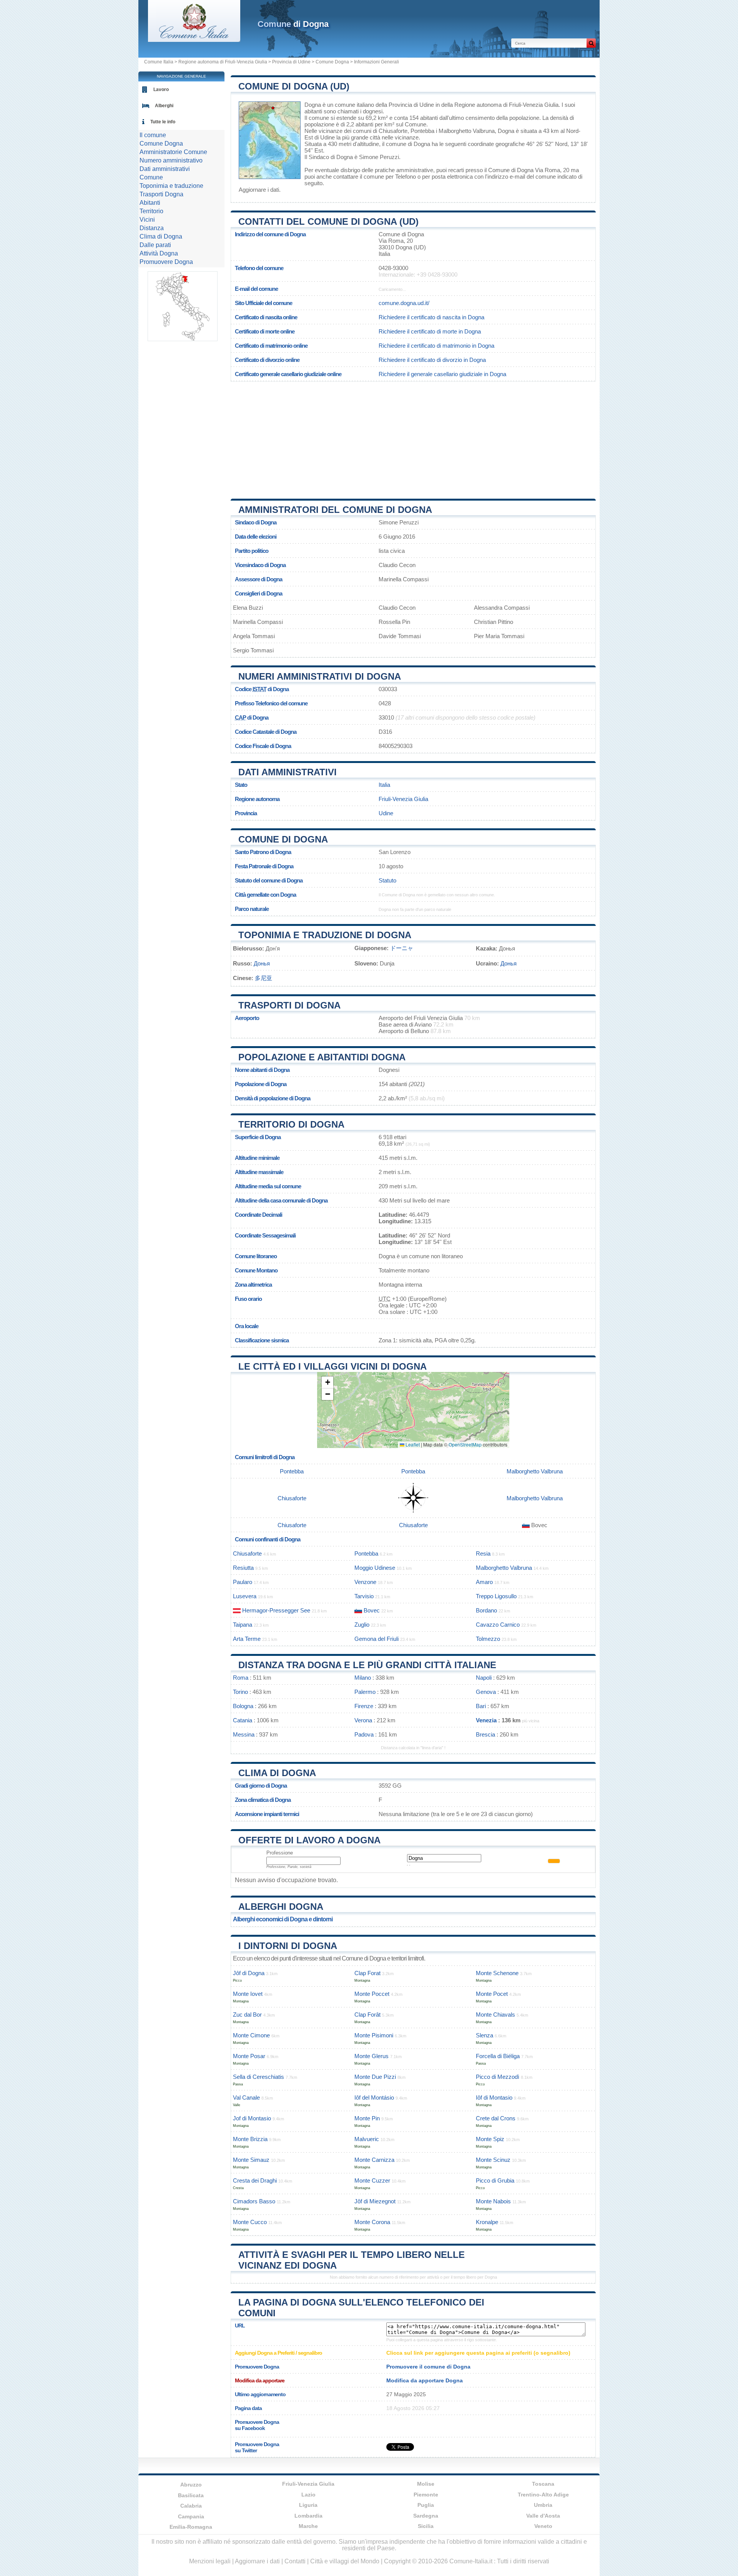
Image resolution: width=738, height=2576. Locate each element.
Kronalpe (487, 2222)
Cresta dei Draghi (255, 2180)
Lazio (308, 2495)
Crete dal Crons (496, 2118)
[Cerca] (591, 43)
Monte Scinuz (493, 2160)
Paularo (243, 1582)
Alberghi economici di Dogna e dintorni (283, 1919)
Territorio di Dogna (291, 1124)
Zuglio (362, 1625)
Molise (426, 2484)
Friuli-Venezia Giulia (403, 799)
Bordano (486, 1610)
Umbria (543, 2505)
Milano (363, 1678)
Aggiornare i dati (259, 190)
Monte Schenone (497, 1973)
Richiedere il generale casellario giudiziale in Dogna (442, 374)
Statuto (387, 880)
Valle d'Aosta (543, 2516)
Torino (240, 1692)
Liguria (308, 2505)
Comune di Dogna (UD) (294, 86)
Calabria (191, 2506)
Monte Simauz (251, 2160)
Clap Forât (367, 2015)
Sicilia (426, 2526)
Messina (244, 1734)
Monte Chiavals (495, 2015)
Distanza (152, 228)
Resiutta (243, 1568)
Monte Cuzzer (372, 2180)
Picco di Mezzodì (498, 2077)
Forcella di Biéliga (498, 2056)
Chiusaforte (393, 131)
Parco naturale (252, 909)
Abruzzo (191, 2485)
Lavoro (161, 90)
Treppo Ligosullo (496, 1596)
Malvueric (367, 2139)
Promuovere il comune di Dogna (428, 2367)
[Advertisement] (413, 437)
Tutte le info (163, 122)
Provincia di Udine (291, 62)
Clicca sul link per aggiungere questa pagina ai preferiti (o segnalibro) (478, 2353)
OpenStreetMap (465, 1444)
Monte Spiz (490, 2139)
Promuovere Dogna (166, 262)
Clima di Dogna (277, 1773)
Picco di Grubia (495, 2180)
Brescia (485, 1734)
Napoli (484, 1678)
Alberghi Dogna (281, 1907)
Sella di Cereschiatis (258, 2077)
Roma (241, 1678)
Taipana (243, 1625)
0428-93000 (393, 268)
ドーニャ (402, 948)
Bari (481, 1706)
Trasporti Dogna (161, 194)
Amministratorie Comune (173, 152)
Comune (151, 177)
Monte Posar (249, 2056)
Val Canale (246, 2097)
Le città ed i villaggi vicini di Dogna (332, 1366)
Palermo (365, 1692)
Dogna (313, 105)
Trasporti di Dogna (289, 1005)
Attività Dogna (159, 253)
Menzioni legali (210, 2561)
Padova (364, 1734)
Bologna (243, 1706)
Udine (327, 137)
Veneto (543, 2526)
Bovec (372, 1610)
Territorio (151, 211)
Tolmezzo (488, 1639)
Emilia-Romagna (191, 2527)
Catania (243, 1720)
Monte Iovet (248, 1994)
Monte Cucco (250, 2222)
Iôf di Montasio (494, 2097)
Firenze (364, 1706)
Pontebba (422, 131)
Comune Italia (159, 62)
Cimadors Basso (254, 2201)
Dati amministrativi (288, 772)
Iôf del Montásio (374, 2097)
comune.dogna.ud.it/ (404, 303)
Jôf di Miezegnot (375, 2201)
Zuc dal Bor (247, 2015)
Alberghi (164, 106)
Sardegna (426, 2516)
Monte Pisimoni (374, 2035)
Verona (363, 1720)
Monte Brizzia (250, 2139)
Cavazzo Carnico (498, 1625)
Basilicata (191, 2495)
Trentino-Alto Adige (543, 2495)
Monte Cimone (251, 2035)
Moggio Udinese (375, 1568)
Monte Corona (372, 2222)
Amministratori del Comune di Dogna (335, 510)
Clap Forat (367, 1973)
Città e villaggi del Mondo (345, 2561)
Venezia (486, 1720)
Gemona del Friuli (376, 1639)
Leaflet (412, 1444)
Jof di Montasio (252, 2118)
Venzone (365, 1582)
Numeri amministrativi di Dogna (320, 676)
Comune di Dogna (283, 839)
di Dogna (293, 24)
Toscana (543, 2484)
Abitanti (150, 203)
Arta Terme (247, 1639)
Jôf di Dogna (249, 1973)
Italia (384, 785)
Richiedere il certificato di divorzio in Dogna (432, 360)
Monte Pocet (492, 1994)
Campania (191, 2516)
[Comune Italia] (194, 40)
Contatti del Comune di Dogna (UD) (328, 221)
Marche (308, 2526)
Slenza (485, 2035)
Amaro (484, 1582)
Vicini (147, 220)
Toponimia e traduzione (171, 186)
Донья (262, 963)
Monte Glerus (371, 2056)
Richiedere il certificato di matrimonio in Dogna (436, 346)
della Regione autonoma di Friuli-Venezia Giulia (500, 105)
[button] (327, 1383)
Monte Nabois (493, 2201)
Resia (483, 1553)
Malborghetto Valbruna (467, 131)
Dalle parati (155, 245)
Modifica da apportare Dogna (425, 2380)
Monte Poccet (372, 1994)
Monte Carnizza (374, 2160)
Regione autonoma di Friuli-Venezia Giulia (223, 62)
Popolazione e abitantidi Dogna (322, 1057)
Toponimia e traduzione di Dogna (325, 935)
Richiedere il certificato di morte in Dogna (430, 331)
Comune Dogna (332, 62)
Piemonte (426, 2495)
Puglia (426, 2505)
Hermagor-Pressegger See (276, 1610)
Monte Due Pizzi (375, 2077)
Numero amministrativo (171, 160)
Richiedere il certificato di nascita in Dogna (431, 317)
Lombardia (308, 2516)
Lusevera (245, 1596)
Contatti (295, 2561)
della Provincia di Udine (405, 105)
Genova (486, 1692)
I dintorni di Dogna (288, 1946)
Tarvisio (364, 1596)
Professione (280, 1853)
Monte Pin (367, 2118)
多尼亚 (263, 978)
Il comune (153, 135)
